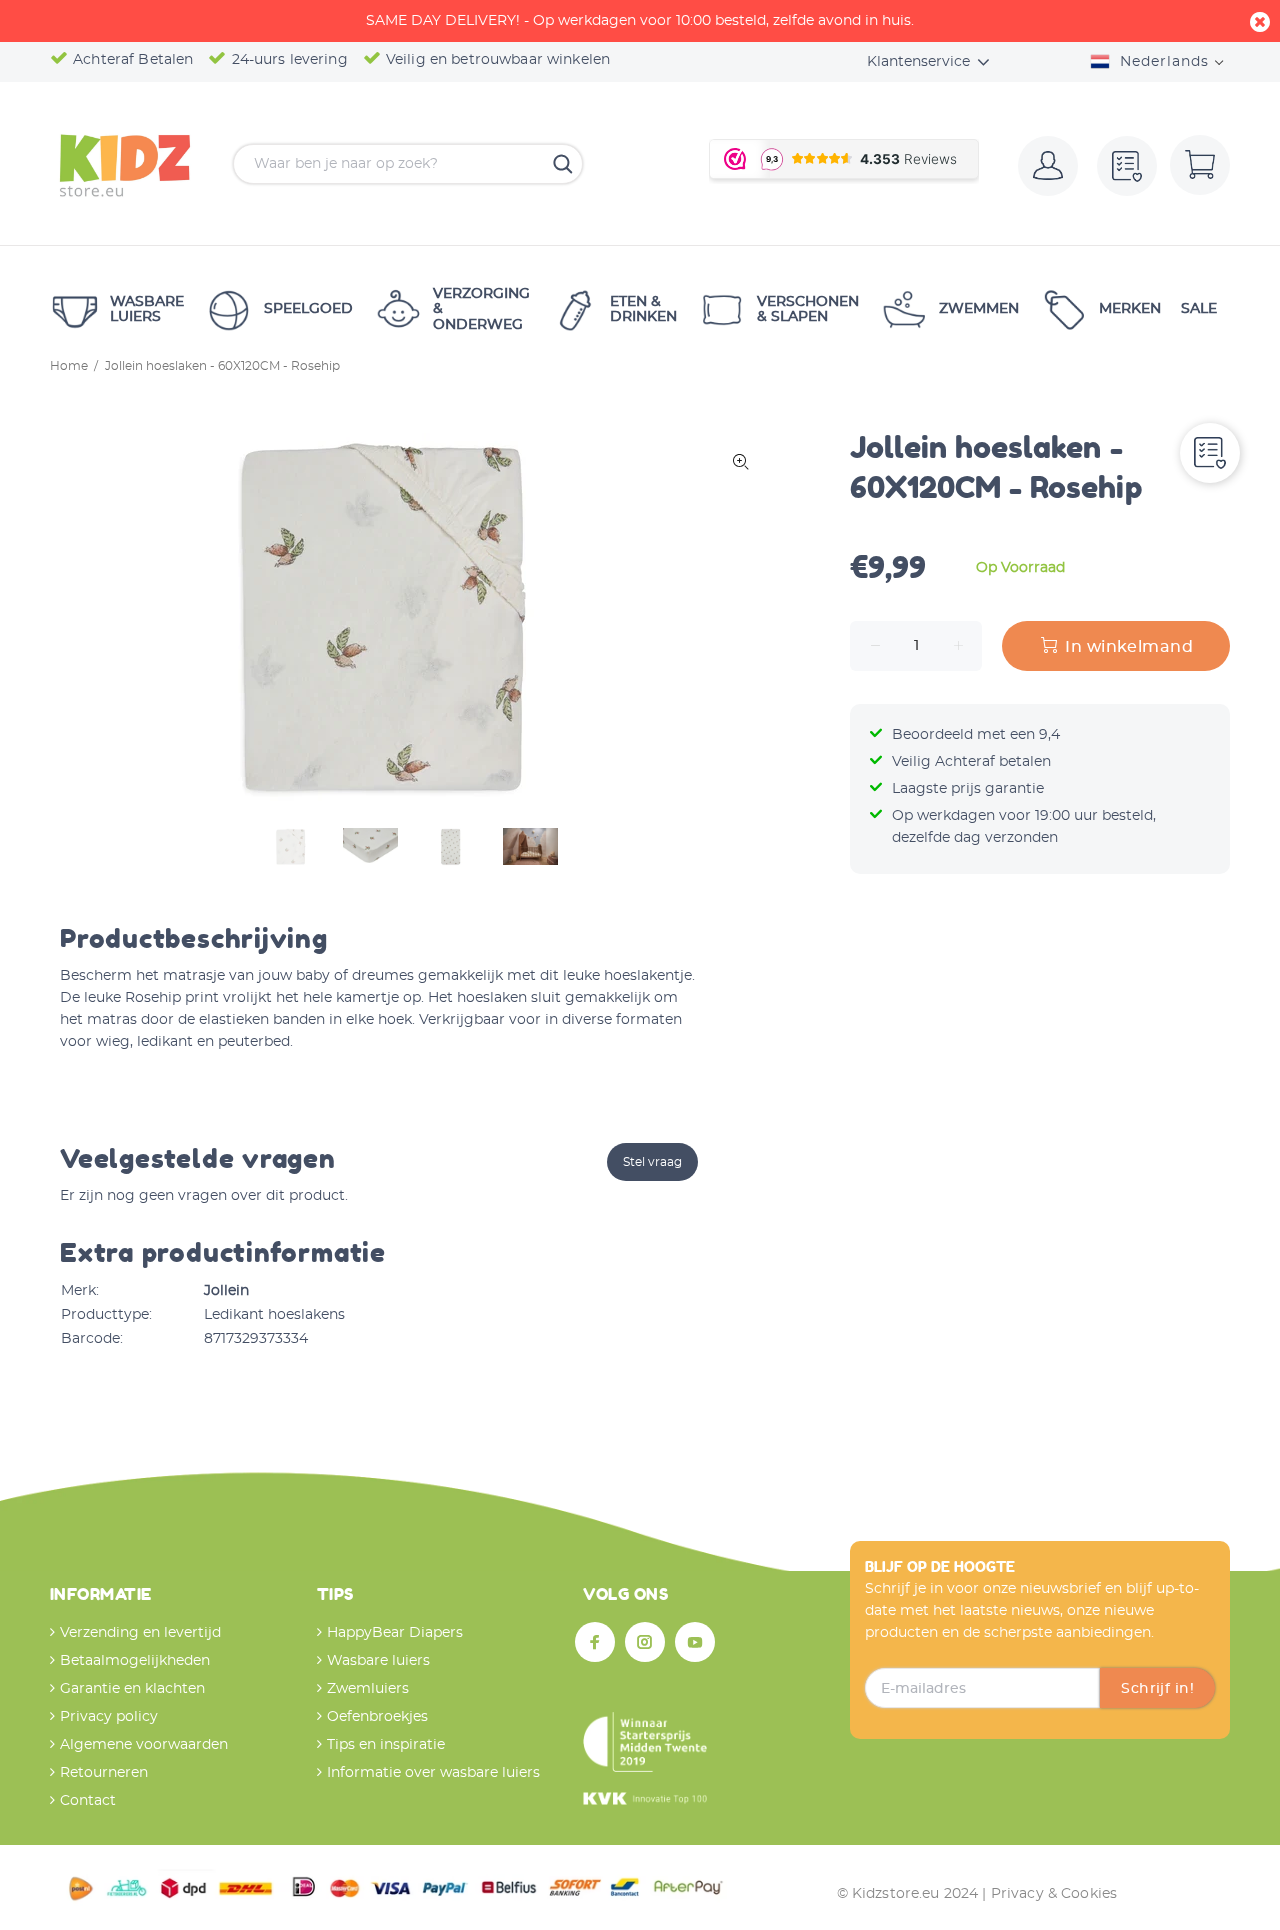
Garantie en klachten (132, 1689)
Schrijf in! (1157, 1689)
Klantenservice (918, 62)
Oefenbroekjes (377, 1717)
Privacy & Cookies (1054, 1894)
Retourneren (104, 1773)
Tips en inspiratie (386, 1745)
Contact (88, 1801)
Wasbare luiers (378, 1661)
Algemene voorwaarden (144, 1745)
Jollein (226, 1291)
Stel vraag (652, 1162)
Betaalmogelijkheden (135, 1661)
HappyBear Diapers (395, 1633)
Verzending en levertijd (140, 1633)
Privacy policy (109, 1717)
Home (69, 366)
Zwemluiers (368, 1689)
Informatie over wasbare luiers (433, 1773)
